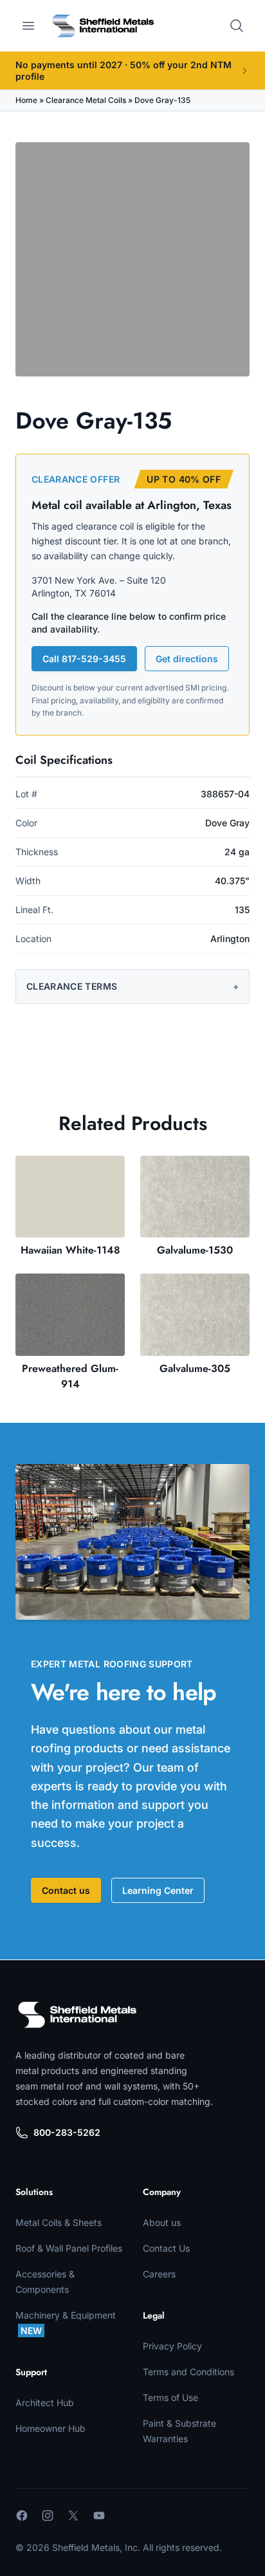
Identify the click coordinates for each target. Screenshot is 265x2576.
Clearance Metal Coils (86, 100)
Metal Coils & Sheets (59, 2222)
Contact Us (166, 2248)
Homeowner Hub (50, 2428)
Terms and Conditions (188, 2372)
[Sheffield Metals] (77, 2015)
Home (26, 100)
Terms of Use (170, 2397)
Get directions (187, 659)
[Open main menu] (28, 26)
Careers (159, 2274)
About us (162, 2222)
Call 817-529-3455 (84, 659)
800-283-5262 (67, 2132)
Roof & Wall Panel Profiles (69, 2248)
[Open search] (237, 26)
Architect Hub (45, 2403)
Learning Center (158, 1890)
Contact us (66, 1890)
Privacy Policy (172, 2346)
